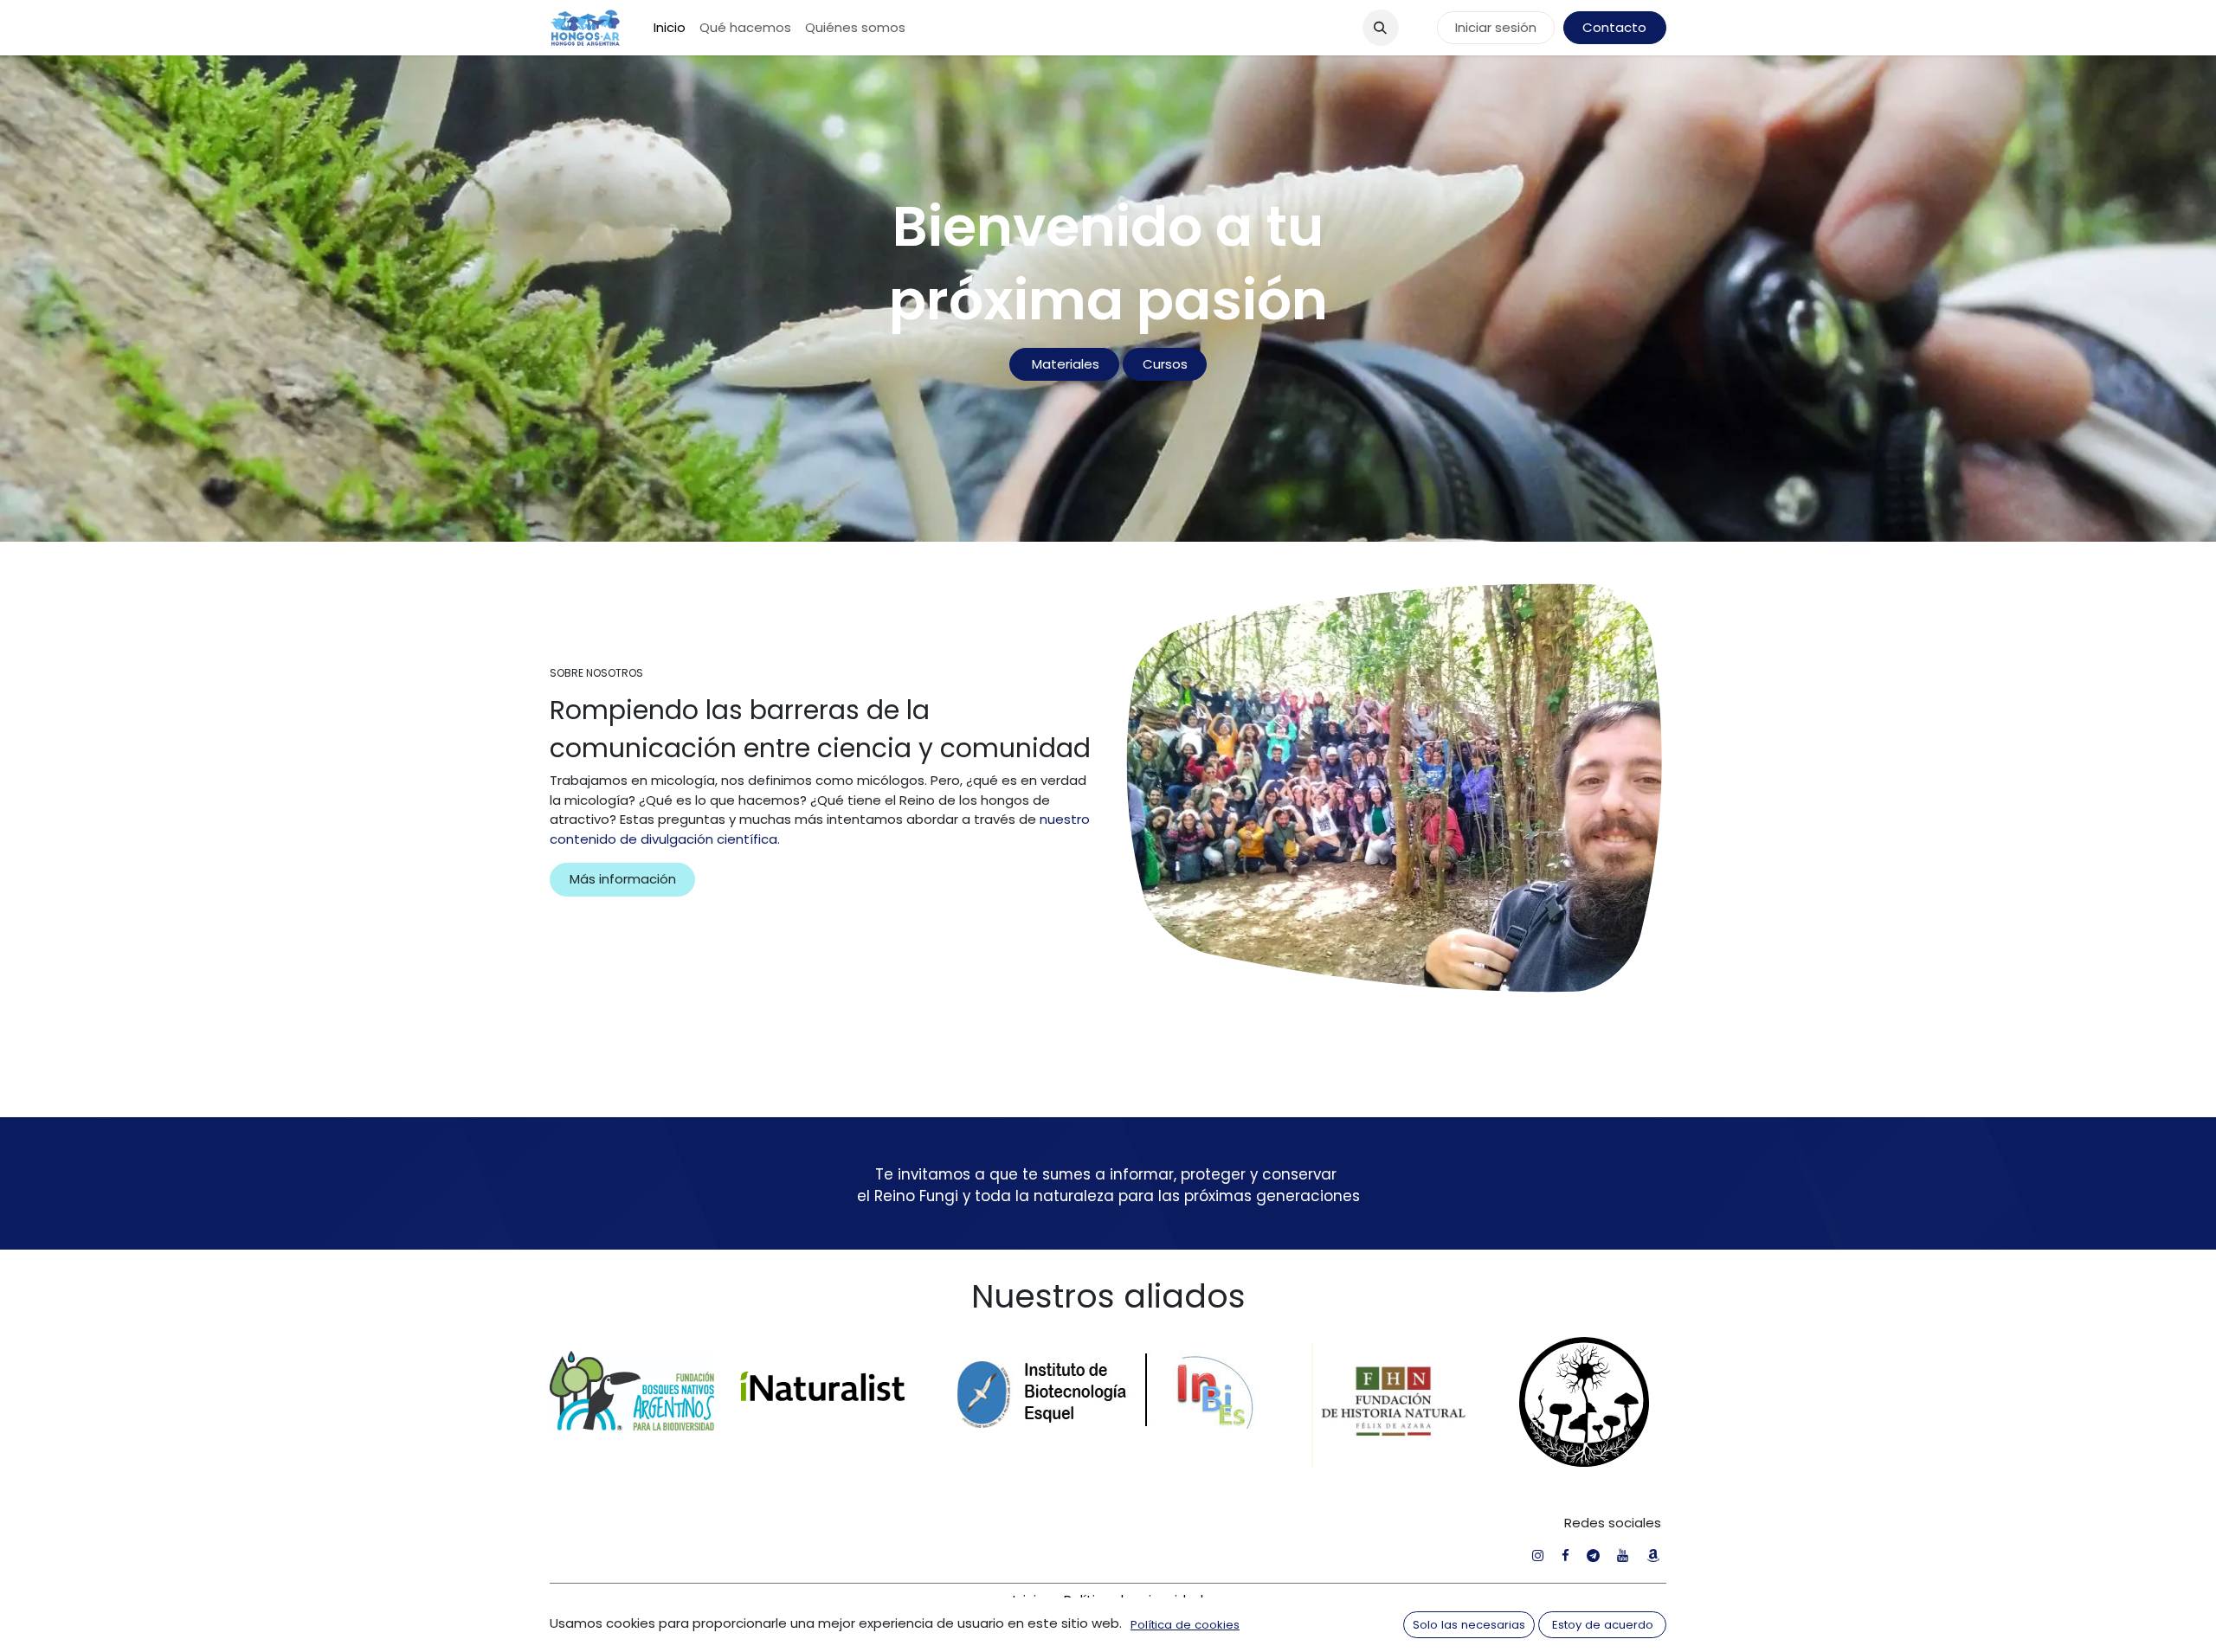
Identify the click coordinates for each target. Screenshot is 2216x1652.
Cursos (1165, 364)
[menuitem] (670, 28)
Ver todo (1614, 579)
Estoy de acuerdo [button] (1603, 1625)
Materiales (1064, 364)
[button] (1381, 28)
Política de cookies (1185, 1625)
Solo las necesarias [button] (1469, 1625)
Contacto (1614, 27)
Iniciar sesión (1496, 27)
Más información (623, 1378)
